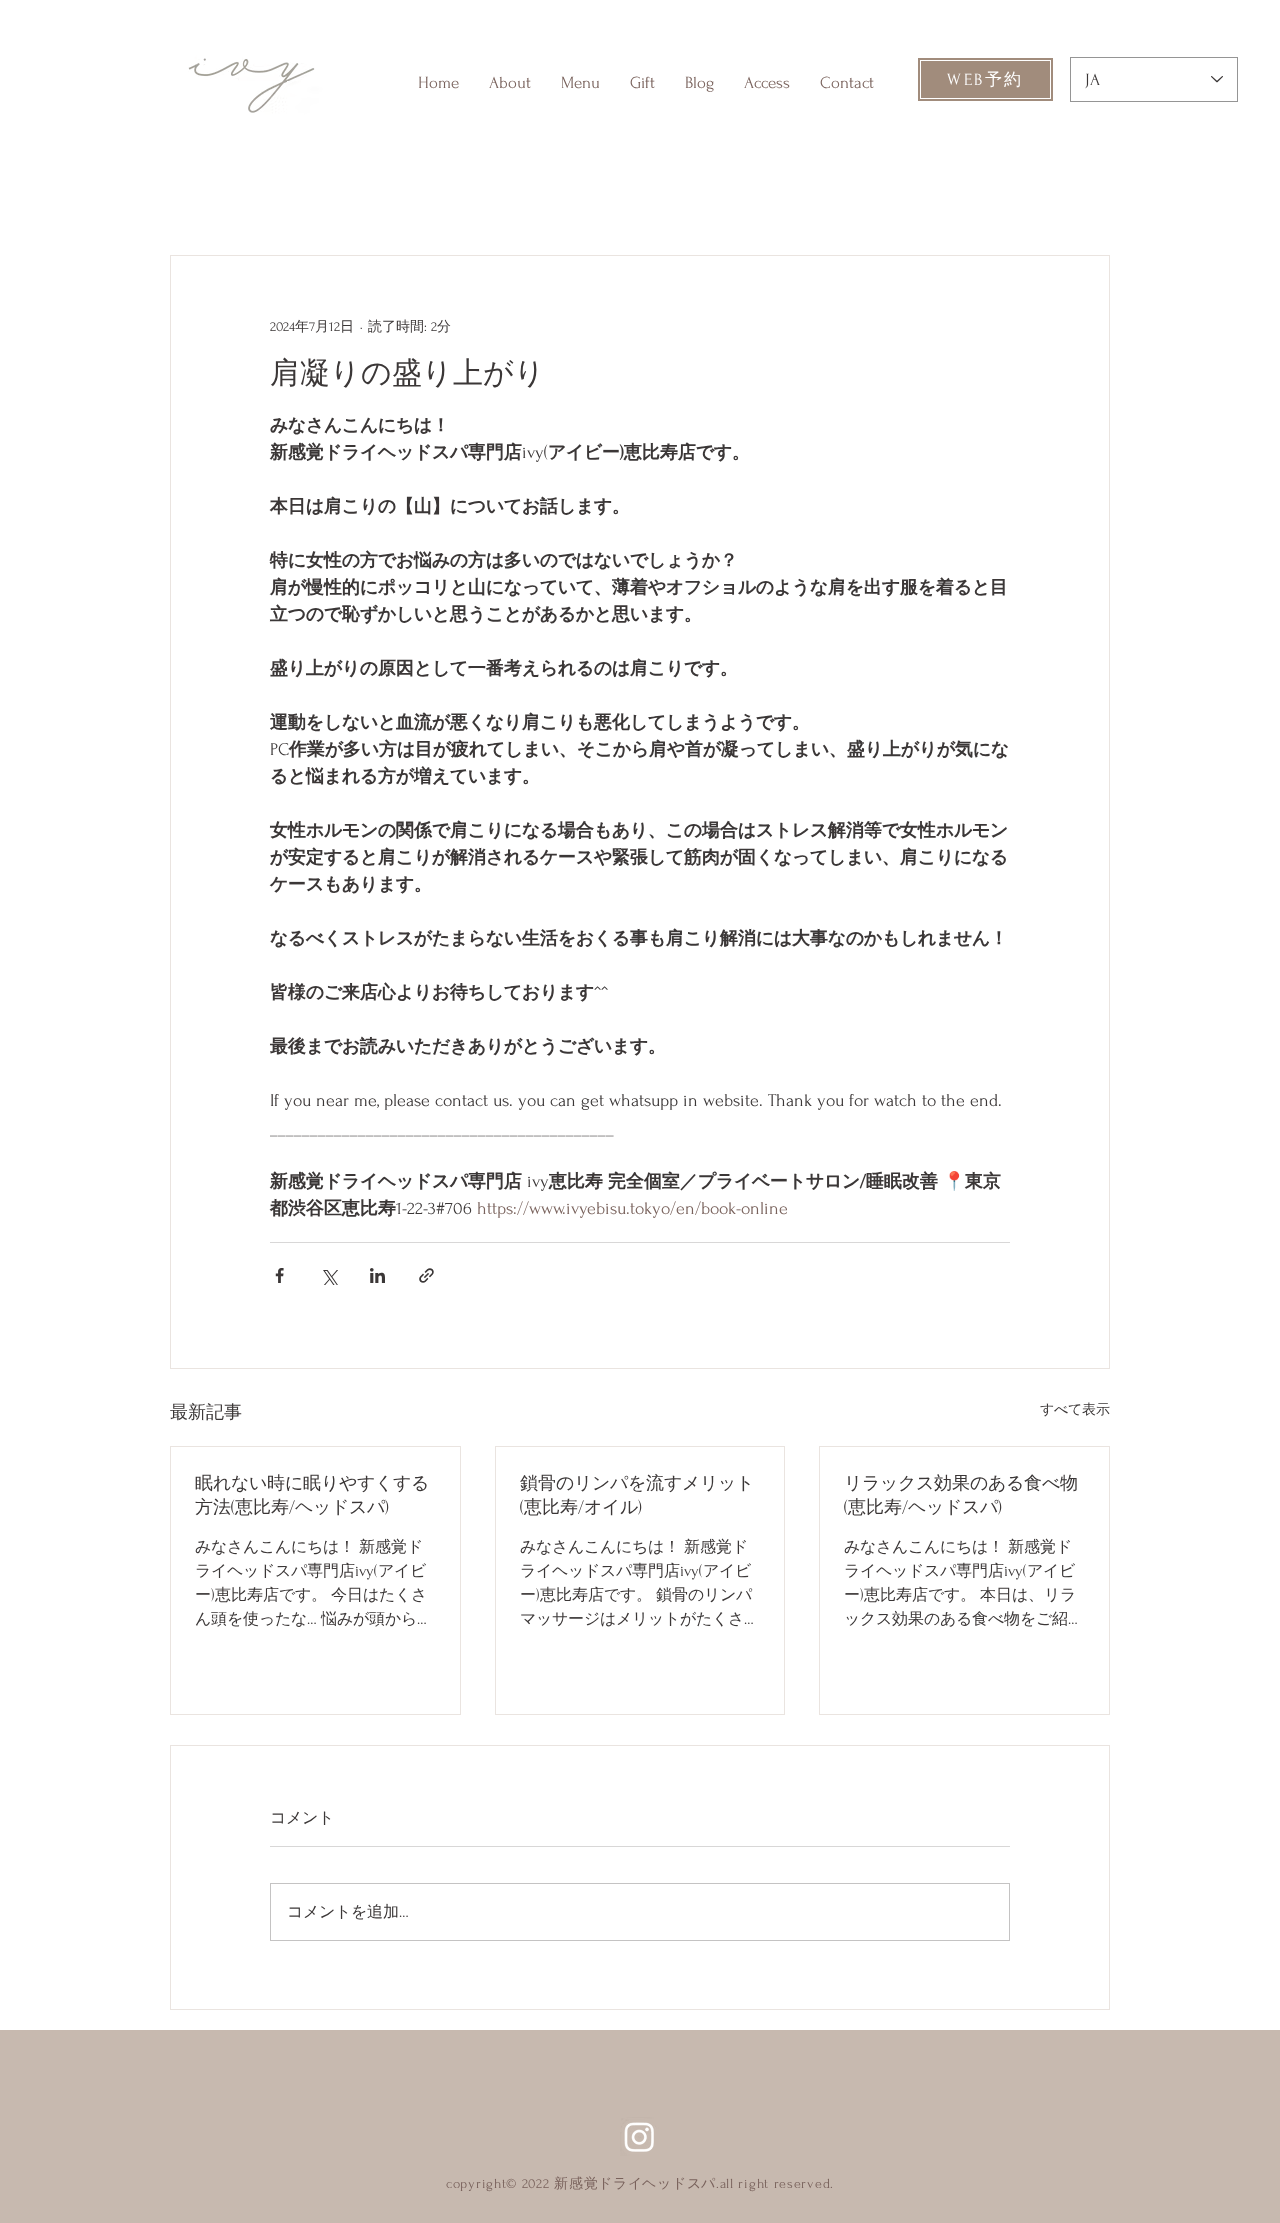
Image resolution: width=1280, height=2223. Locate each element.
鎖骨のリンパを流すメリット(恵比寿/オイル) (637, 1495)
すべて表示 (1075, 1409)
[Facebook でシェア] (279, 1275)
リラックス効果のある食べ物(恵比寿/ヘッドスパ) (961, 1495)
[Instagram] (639, 2136)
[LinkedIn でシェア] (377, 1275)
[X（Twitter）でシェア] (328, 1275)
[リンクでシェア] (426, 1275)
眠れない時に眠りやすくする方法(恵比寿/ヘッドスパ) (312, 1495)
